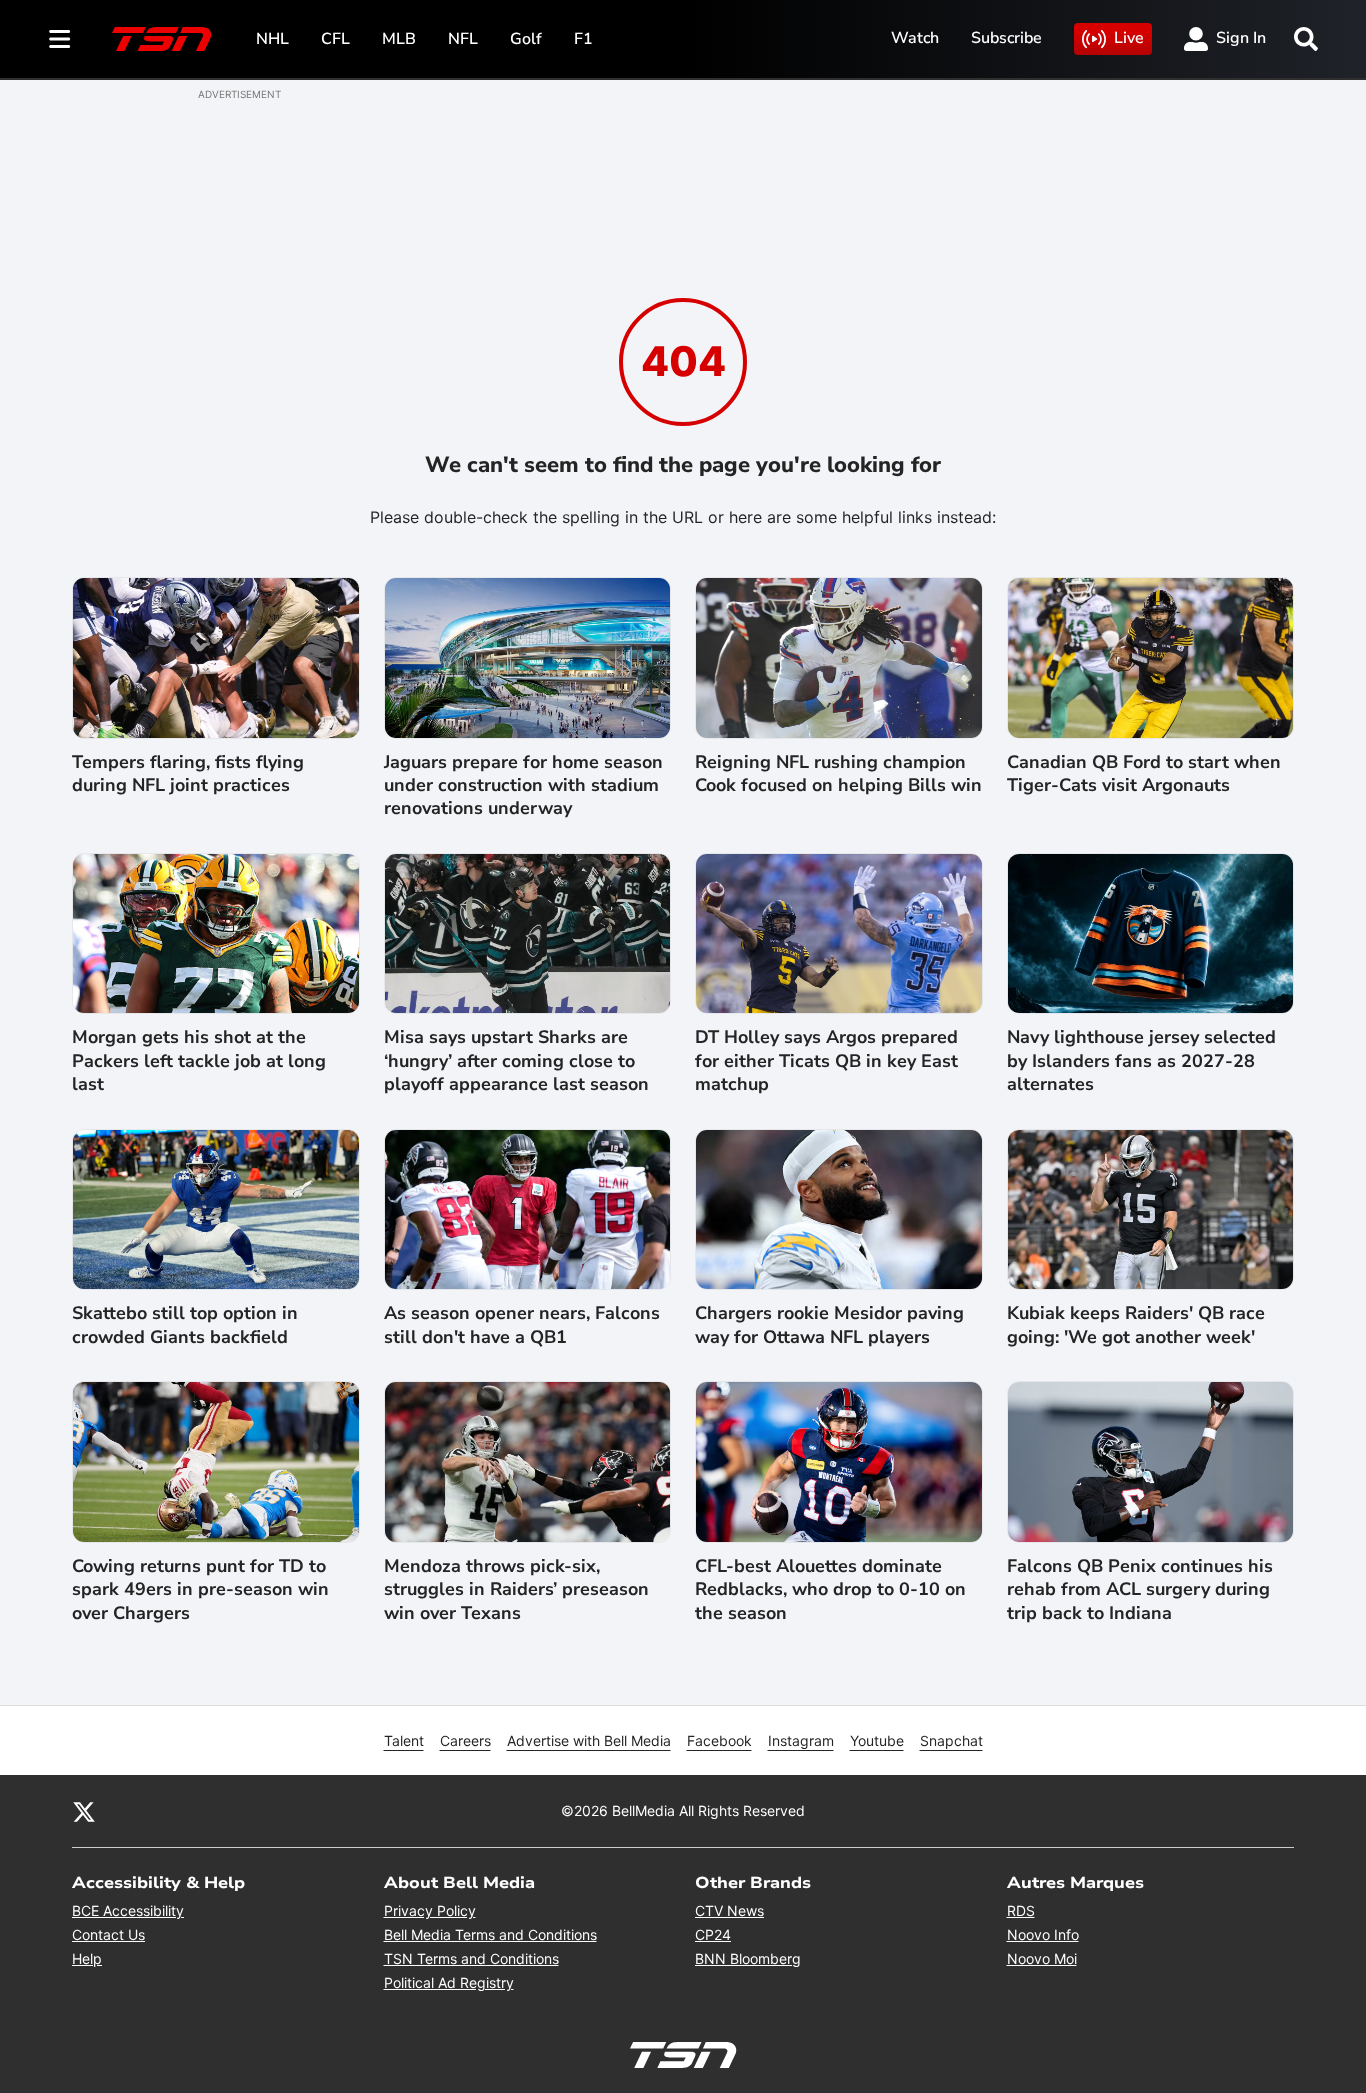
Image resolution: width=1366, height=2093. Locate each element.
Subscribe (1006, 38)
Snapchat (951, 1740)
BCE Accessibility (128, 1910)
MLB (399, 39)
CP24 (713, 1934)
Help (87, 1958)
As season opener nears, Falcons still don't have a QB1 (522, 1325)
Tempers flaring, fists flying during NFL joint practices (188, 774)
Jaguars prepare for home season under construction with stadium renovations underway (523, 786)
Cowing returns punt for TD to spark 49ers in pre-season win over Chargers (200, 1590)
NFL (463, 39)
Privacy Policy (430, 1910)
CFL (335, 39)
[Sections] (60, 39)
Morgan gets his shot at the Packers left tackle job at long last (199, 1061)
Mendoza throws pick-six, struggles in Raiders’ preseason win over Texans (516, 1590)
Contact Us (108, 1934)
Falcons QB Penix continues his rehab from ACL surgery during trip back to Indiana (1140, 1590)
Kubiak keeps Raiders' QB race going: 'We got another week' (1136, 1325)
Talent (404, 1740)
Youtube (877, 1740)
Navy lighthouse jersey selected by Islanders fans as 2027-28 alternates (1141, 1061)
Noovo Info (1043, 1934)
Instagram (801, 1740)
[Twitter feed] (84, 1811)
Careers (465, 1740)
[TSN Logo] (162, 39)
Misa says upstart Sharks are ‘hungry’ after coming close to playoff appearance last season (516, 1061)
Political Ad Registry (449, 1982)
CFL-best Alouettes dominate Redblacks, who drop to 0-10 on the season (830, 1590)
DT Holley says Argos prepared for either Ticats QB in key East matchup (826, 1061)
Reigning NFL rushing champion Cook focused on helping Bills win (838, 774)
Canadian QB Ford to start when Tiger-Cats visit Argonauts (1144, 774)
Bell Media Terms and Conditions (490, 1934)
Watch (915, 38)
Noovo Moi (1042, 1958)
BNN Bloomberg (748, 1958)
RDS (1021, 1910)
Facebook (719, 1740)
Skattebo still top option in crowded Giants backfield (185, 1325)
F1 (583, 39)
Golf (526, 39)
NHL (272, 39)
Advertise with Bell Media (589, 1740)
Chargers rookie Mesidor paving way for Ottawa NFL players (829, 1325)
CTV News (729, 1910)
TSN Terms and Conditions (471, 1958)
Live (1129, 38)
